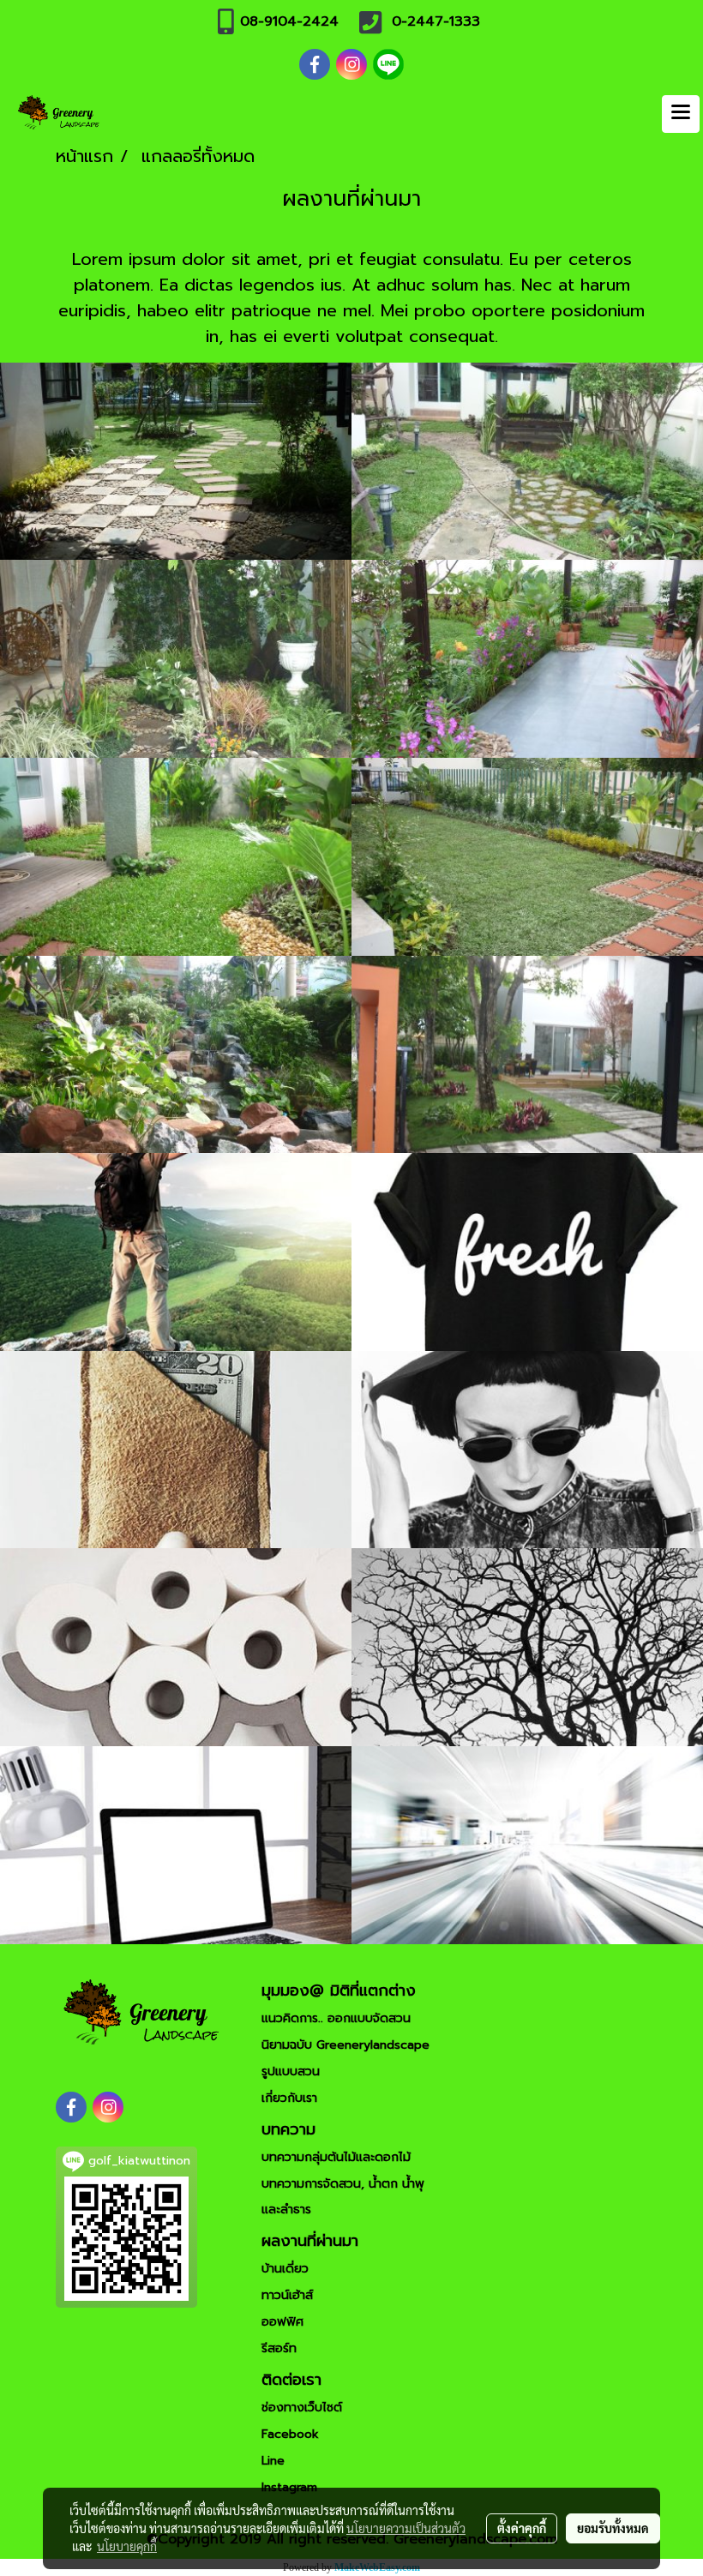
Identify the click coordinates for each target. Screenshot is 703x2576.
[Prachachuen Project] (527, 462)
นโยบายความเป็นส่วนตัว (406, 2528)
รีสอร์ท (279, 2348)
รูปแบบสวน (291, 2072)
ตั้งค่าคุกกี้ (522, 2528)
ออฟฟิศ (282, 2322)
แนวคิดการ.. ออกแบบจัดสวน (336, 2018)
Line (273, 2461)
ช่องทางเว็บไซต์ (302, 2408)
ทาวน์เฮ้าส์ (287, 2295)
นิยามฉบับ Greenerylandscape (345, 2045)
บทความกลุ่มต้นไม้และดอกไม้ (336, 2157)
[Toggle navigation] (681, 114)
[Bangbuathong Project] (176, 462)
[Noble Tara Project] (527, 1055)
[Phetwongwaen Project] (527, 857)
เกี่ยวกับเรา (289, 2098)
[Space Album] (176, 1252)
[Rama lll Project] (176, 659)
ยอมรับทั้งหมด (613, 2528)
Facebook (290, 2434)
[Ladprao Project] (527, 659)
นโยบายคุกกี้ (127, 2546)
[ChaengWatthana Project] (176, 857)
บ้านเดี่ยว (285, 2269)
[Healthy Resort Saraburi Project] (176, 1055)
